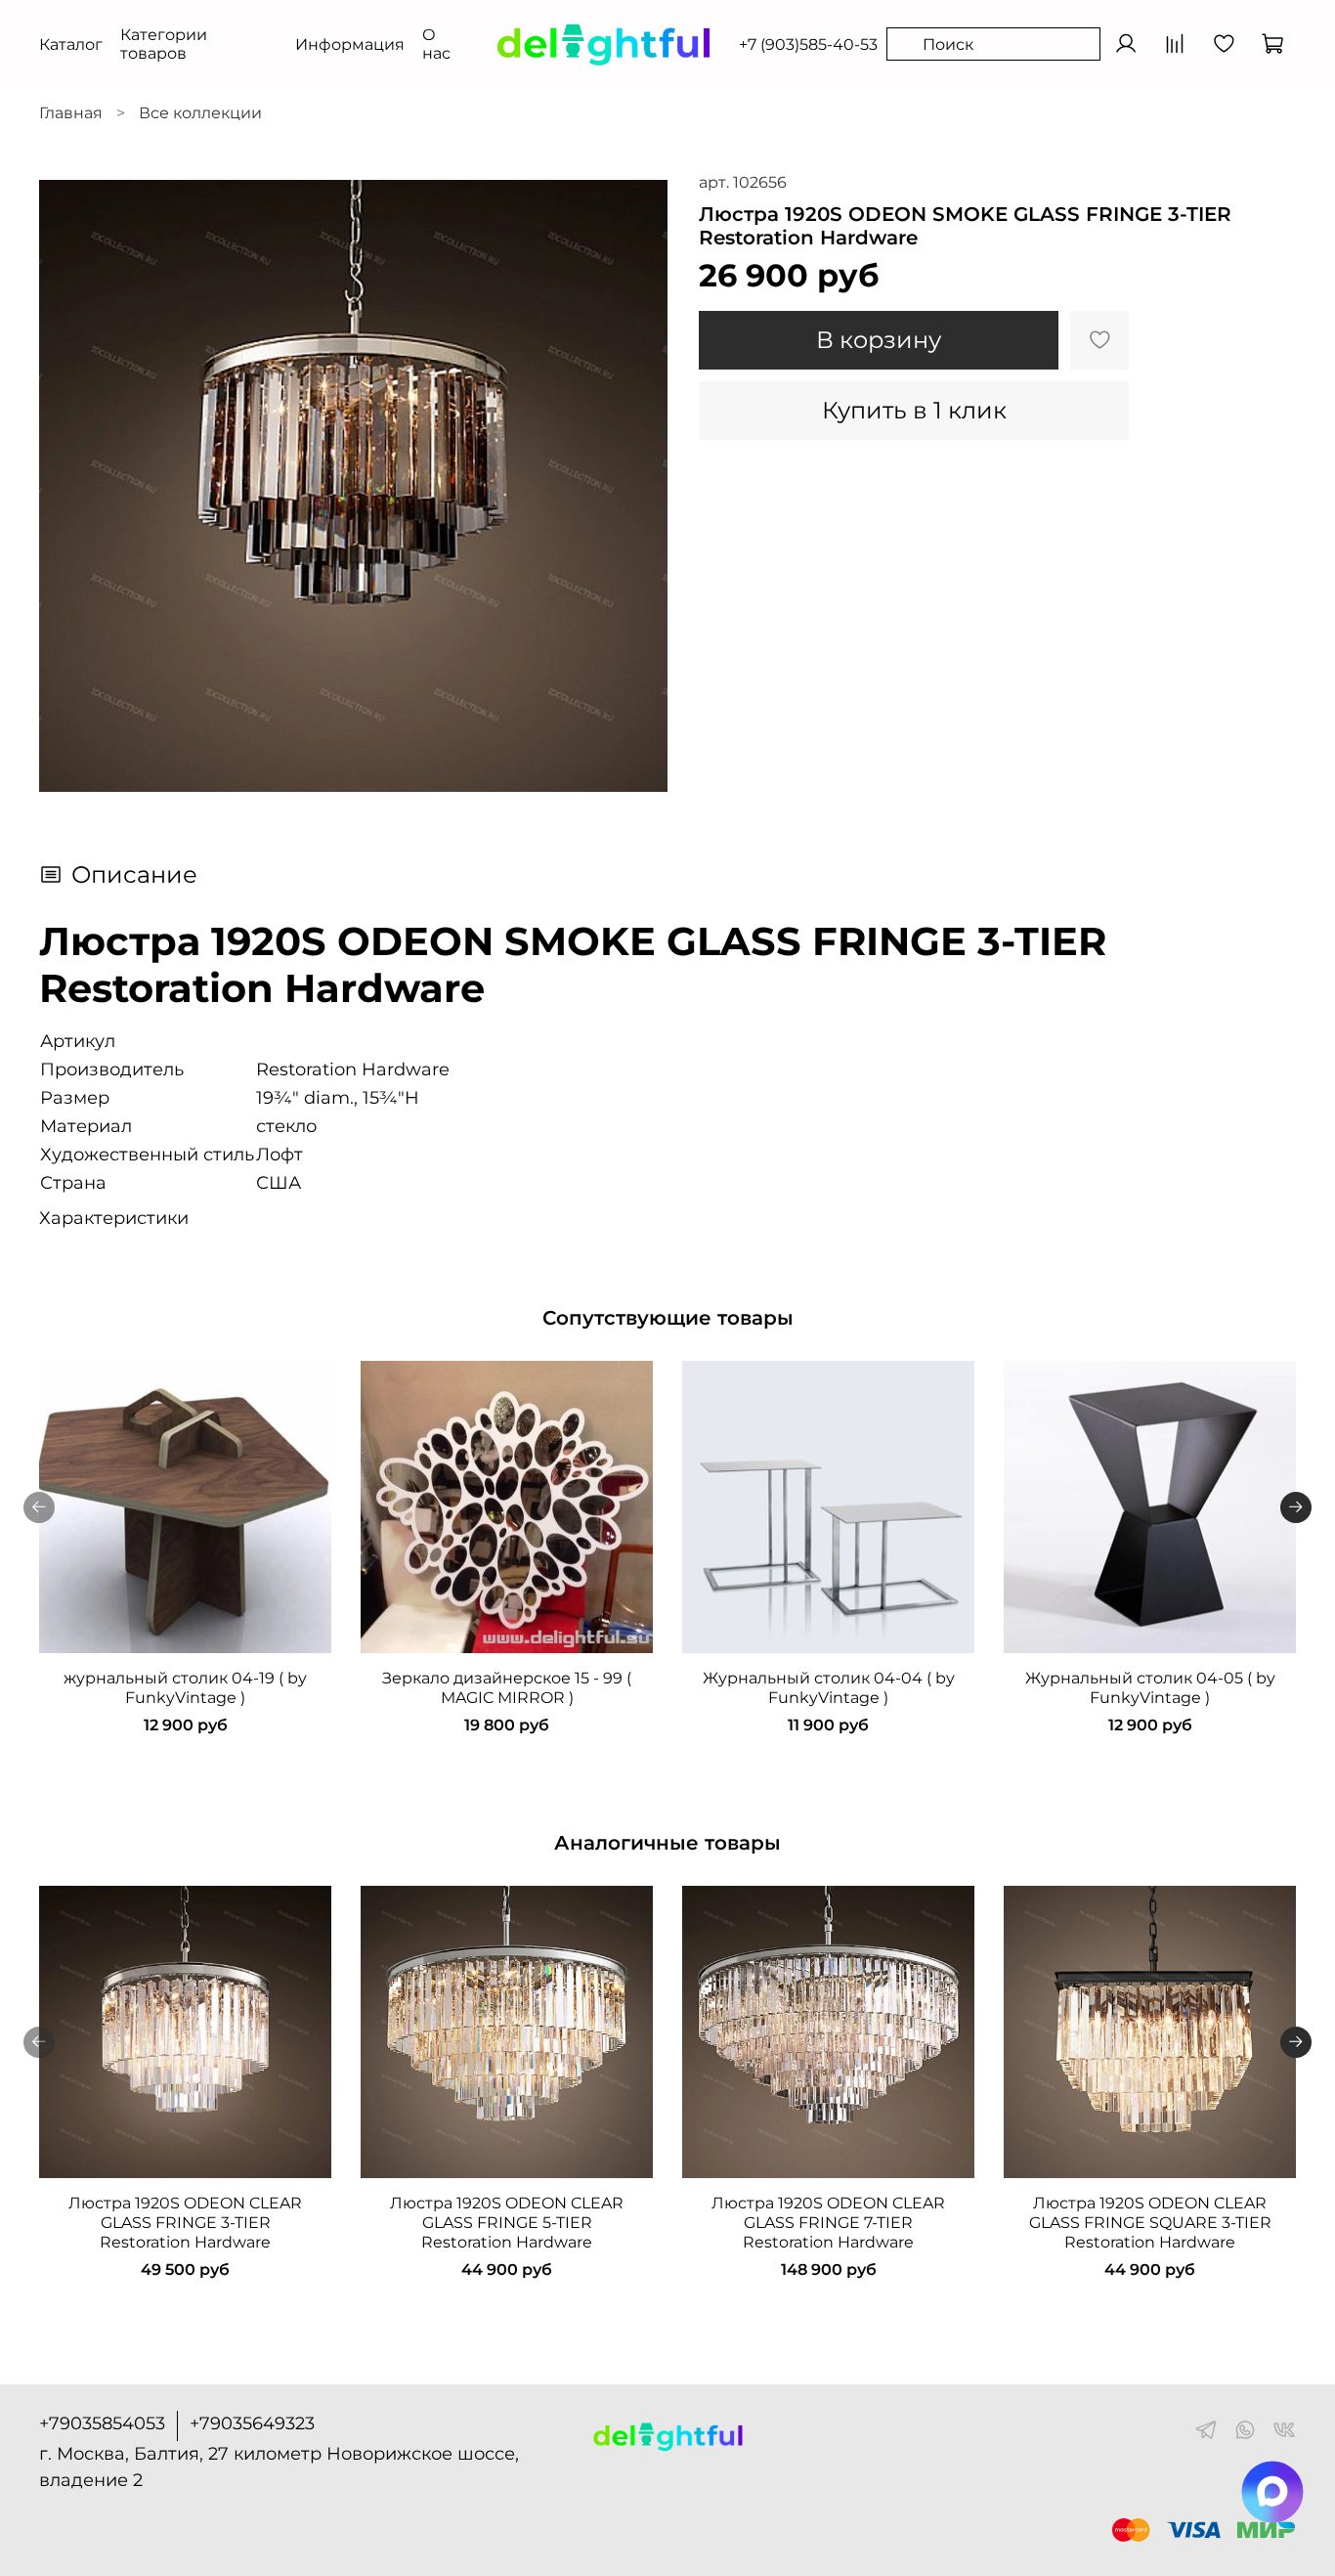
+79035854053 (102, 2423)
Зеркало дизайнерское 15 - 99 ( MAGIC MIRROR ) (507, 1688)
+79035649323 (252, 2423)
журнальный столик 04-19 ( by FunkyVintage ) (185, 1688)
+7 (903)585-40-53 (808, 44)
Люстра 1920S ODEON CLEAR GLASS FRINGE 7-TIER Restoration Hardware (828, 2223)
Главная (71, 113)
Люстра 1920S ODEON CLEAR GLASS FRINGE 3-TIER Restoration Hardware (185, 2223)
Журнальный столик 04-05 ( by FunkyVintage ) (1150, 1688)
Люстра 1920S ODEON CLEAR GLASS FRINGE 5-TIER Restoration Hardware (507, 2223)
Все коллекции (200, 113)
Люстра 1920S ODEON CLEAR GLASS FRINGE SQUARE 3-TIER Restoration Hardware (1150, 2223)
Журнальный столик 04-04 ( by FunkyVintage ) (829, 1688)
